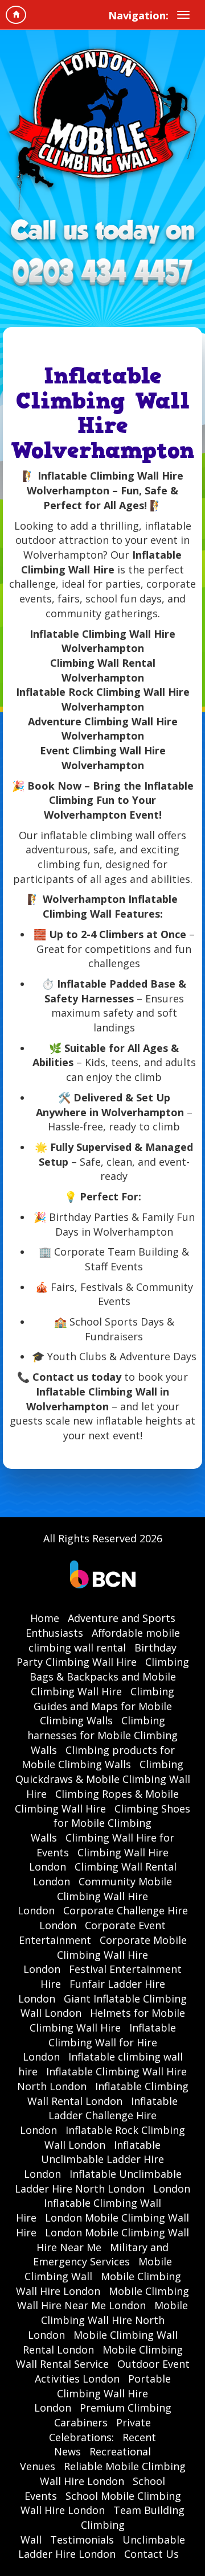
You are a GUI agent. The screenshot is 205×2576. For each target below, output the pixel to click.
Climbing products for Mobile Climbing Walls (98, 1757)
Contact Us (151, 2554)
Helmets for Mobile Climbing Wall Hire (107, 2020)
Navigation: (138, 15)
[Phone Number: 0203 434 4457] (102, 273)
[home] (16, 15)
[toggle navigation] (183, 15)
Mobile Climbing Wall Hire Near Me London (103, 2298)
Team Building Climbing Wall (103, 2525)
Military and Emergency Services (101, 2255)
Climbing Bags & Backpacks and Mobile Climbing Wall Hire (109, 1676)
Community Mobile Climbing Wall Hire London (95, 1896)
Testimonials (82, 2540)
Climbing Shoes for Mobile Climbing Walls (110, 1823)
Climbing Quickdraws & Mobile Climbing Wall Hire (103, 1779)
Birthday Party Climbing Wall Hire (97, 1655)
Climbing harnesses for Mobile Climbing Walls (102, 1735)
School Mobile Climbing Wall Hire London (101, 2503)
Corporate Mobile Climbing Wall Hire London (105, 1954)
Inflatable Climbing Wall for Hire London (99, 2042)
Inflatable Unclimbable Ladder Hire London (94, 2159)
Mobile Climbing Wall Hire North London (108, 2320)
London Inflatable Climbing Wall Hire (103, 2203)
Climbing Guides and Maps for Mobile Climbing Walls (104, 1706)
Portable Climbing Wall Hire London (102, 2393)
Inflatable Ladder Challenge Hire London (99, 2115)
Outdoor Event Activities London (112, 2371)
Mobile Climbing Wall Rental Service (99, 2357)
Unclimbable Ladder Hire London (102, 2547)
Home (45, 1618)
